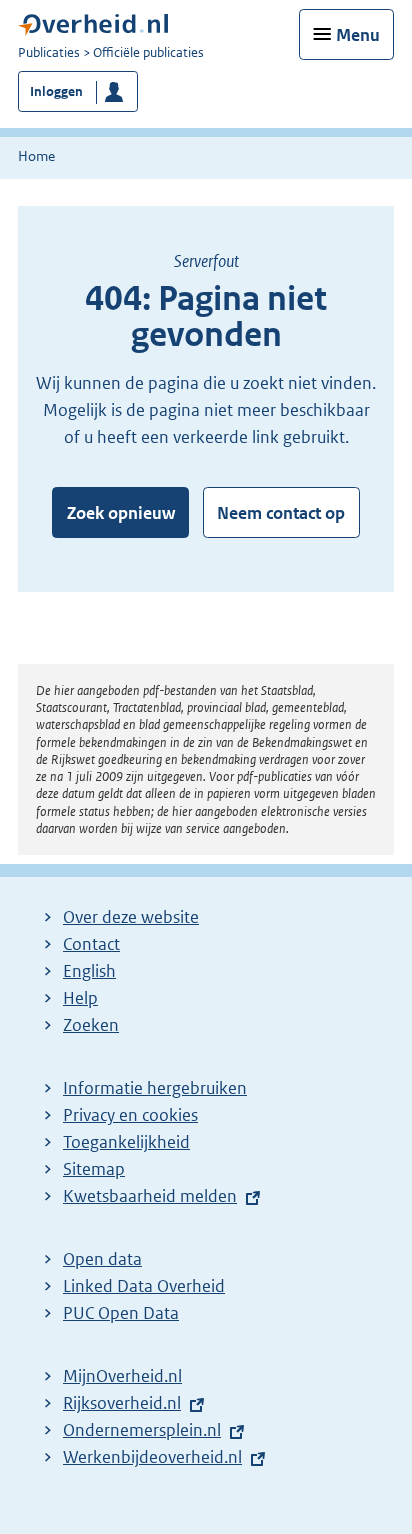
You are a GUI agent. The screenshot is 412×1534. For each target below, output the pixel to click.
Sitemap (94, 1169)
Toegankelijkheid (126, 1142)
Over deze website (131, 917)
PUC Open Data (121, 1313)
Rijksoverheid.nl (122, 1403)
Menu (358, 35)
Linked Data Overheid (144, 1286)
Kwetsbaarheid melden (150, 1196)
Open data (102, 1259)
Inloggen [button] (56, 91)
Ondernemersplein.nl (142, 1430)
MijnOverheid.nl (122, 1376)
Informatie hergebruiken (155, 1088)
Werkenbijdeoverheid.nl (152, 1457)
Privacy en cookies (130, 1115)
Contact (91, 944)
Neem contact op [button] (281, 513)
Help (80, 998)
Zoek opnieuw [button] (121, 513)
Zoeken (91, 1025)
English (89, 971)
